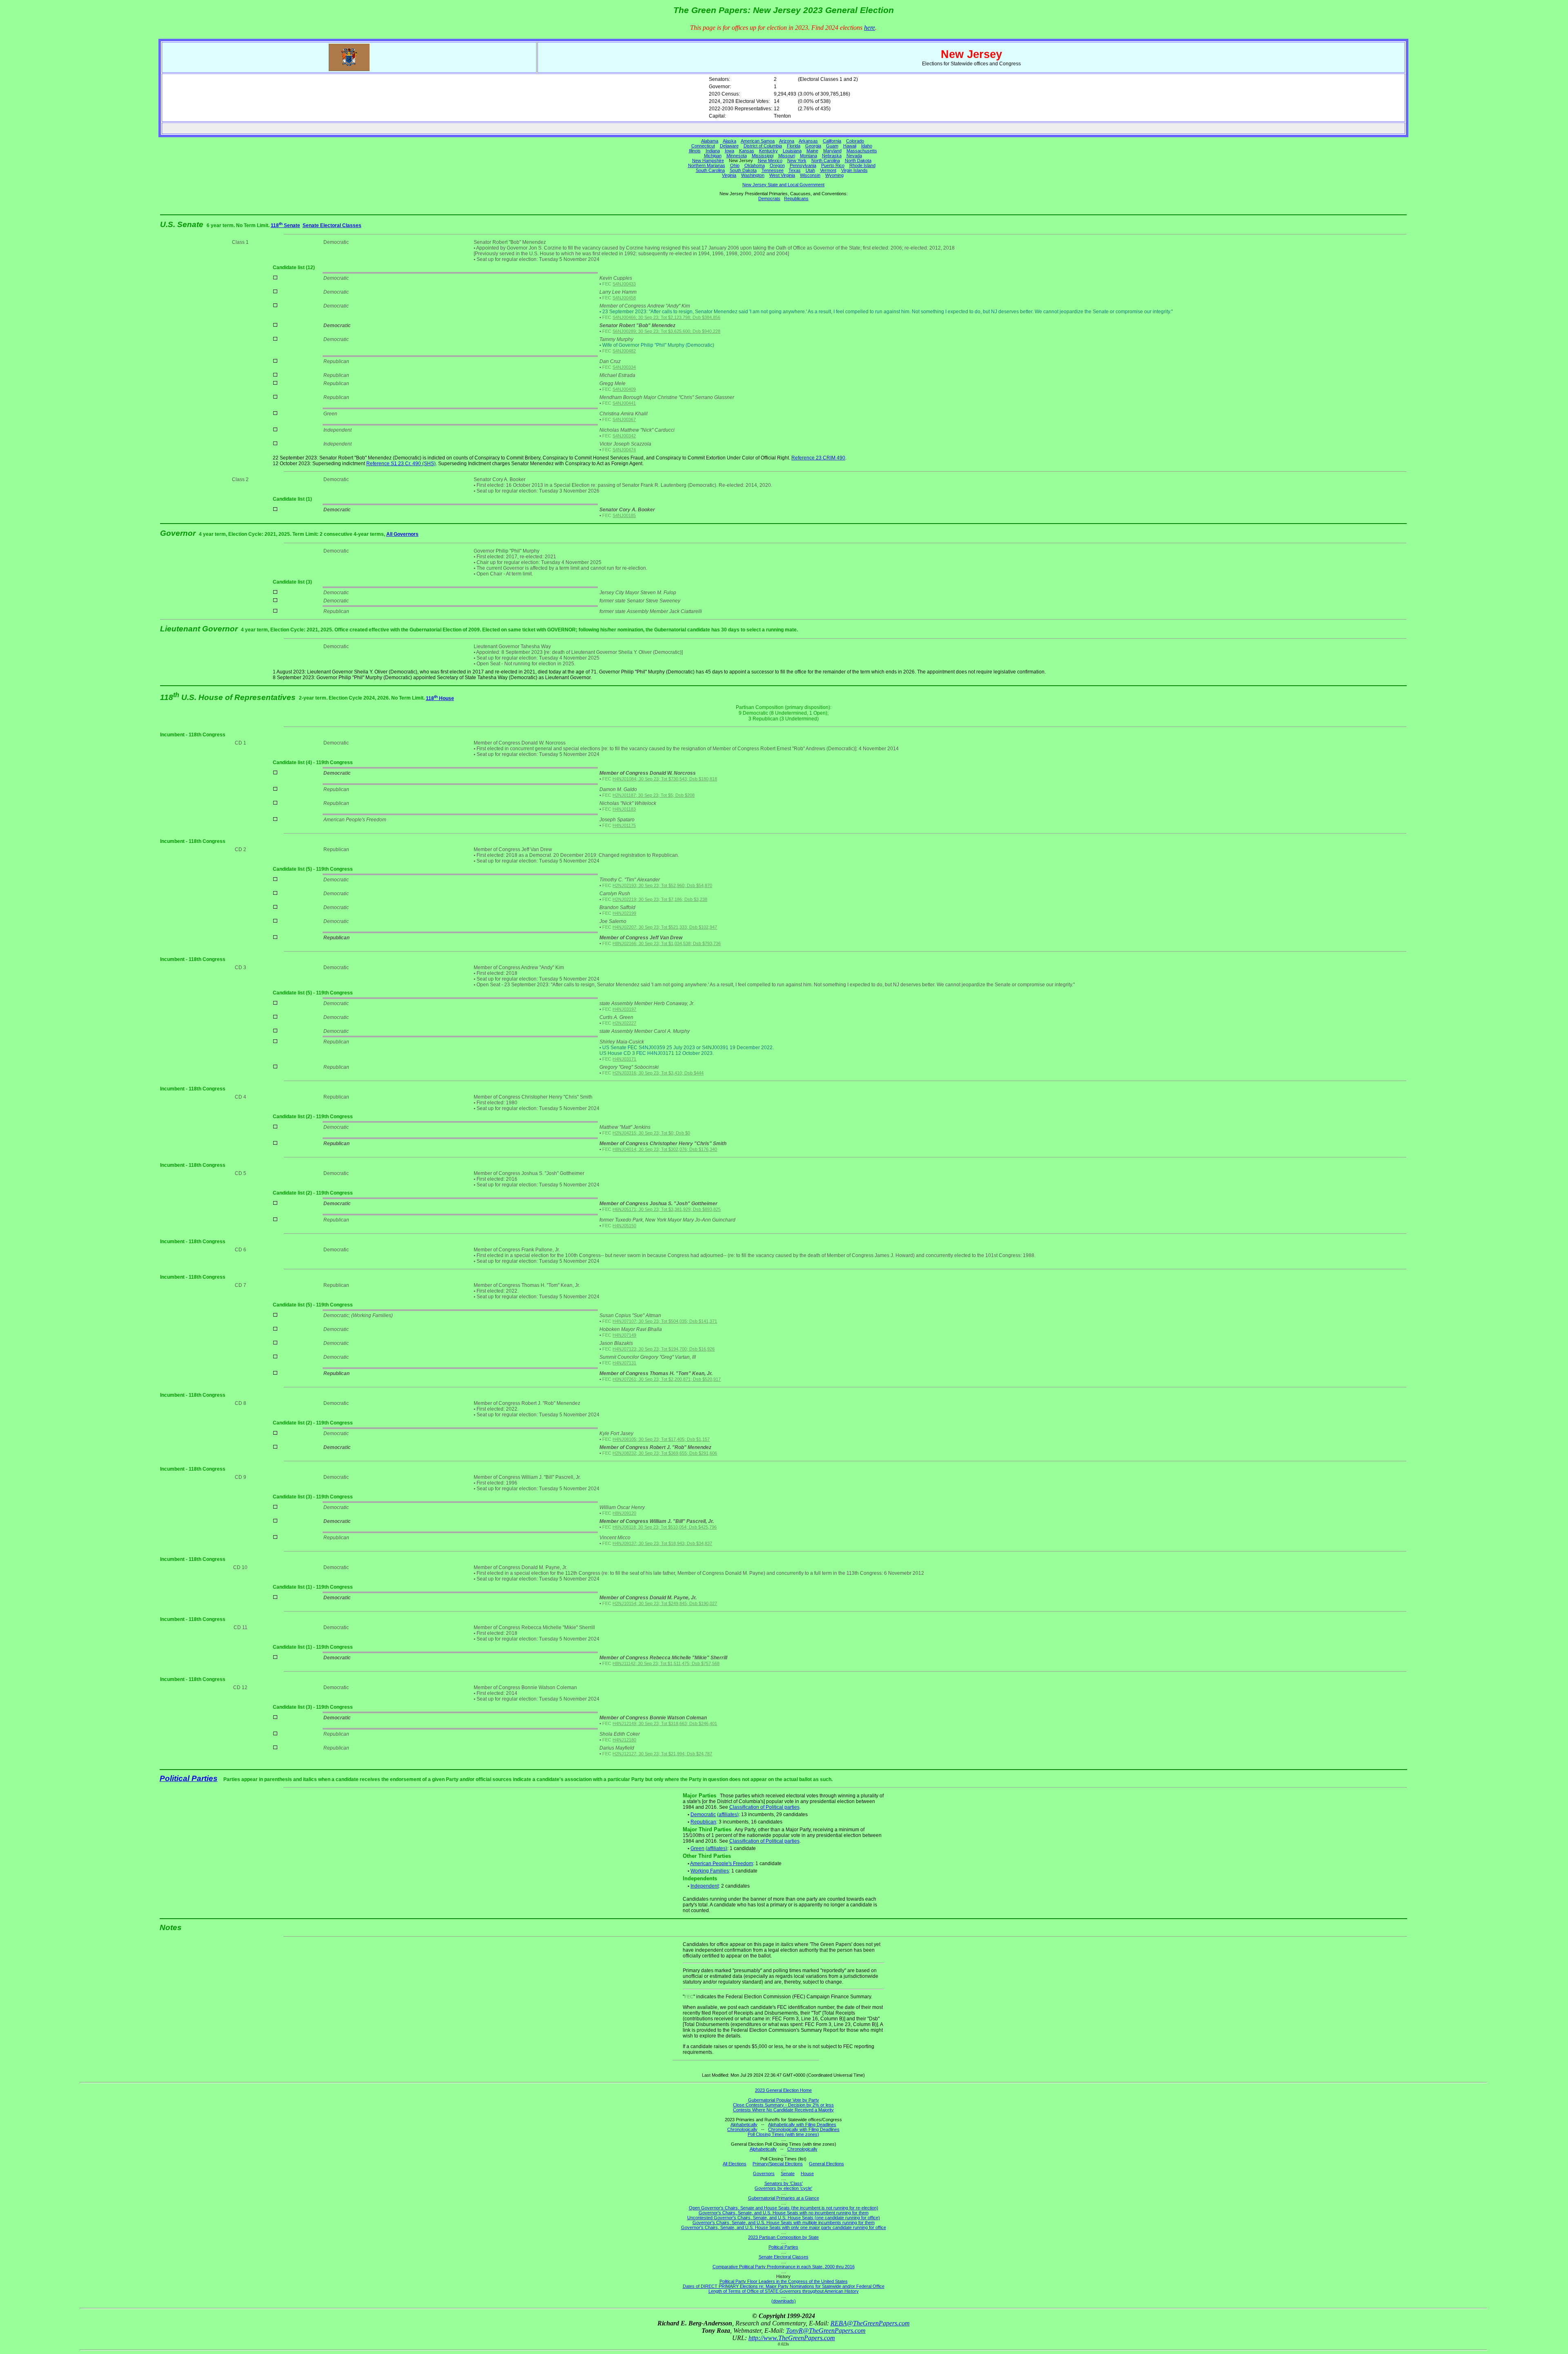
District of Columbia (763, 146)
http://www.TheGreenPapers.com (792, 2338)
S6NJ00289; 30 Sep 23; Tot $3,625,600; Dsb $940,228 (666, 331)
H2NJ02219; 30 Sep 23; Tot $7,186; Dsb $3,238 (660, 899)
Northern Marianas (707, 165)
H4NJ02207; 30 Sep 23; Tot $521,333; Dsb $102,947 (665, 927)
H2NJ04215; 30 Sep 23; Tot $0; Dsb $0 (651, 1133)
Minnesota (737, 156)
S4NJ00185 (624, 515)
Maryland (832, 151)
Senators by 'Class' (784, 2183)
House (807, 2173)
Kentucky (768, 151)
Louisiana (792, 151)
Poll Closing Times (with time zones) (783, 2134)
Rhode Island (862, 165)
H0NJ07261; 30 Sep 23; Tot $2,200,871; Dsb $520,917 (667, 1379)
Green (697, 1848)
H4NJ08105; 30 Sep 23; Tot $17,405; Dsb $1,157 (661, 1439)
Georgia (813, 146)
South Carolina (710, 170)
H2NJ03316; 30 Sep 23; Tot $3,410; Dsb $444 (658, 1073)
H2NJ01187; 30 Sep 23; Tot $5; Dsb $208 (654, 795)
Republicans (796, 198)
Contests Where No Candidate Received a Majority (783, 2110)
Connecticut (703, 146)
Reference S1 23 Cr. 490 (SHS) (401, 464)
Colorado (855, 141)
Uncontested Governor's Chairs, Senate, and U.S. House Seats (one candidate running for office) (784, 2218)
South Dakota (743, 170)
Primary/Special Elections (778, 2164)
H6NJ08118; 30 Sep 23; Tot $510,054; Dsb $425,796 (665, 1527)
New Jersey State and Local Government (783, 185)
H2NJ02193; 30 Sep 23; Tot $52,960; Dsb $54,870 (662, 885)
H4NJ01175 (624, 825)
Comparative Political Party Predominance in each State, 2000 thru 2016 (784, 2267)
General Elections (826, 2164)
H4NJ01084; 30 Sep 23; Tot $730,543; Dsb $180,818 (665, 779)
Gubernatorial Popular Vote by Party (784, 2100)
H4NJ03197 (624, 1009)
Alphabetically (744, 2124)
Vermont (828, 170)
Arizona (787, 141)
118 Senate (285, 225)
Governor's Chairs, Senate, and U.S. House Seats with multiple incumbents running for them (784, 2222)
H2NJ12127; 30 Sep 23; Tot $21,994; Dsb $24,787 (662, 1754)
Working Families (710, 1871)
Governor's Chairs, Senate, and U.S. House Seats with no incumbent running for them (784, 2213)
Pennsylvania (803, 165)
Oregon (777, 165)
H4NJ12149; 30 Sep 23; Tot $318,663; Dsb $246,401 (665, 1723)
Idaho (867, 146)
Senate (788, 2173)
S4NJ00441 (624, 403)
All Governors (402, 534)
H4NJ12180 (624, 1740)
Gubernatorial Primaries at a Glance (784, 2198)
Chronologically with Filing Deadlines (804, 2129)
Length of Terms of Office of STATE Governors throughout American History (784, 2291)
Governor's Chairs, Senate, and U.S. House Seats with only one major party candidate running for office (784, 2227)
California (832, 141)
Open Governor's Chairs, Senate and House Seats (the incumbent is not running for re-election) (784, 2208)
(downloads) (784, 2301)
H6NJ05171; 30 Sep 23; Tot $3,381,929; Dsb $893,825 (667, 1209)
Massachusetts (862, 151)
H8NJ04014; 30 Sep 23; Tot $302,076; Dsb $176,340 (665, 1149)
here (870, 28)
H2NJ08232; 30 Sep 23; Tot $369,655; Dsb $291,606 (665, 1453)
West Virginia (782, 175)
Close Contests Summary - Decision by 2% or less (783, 2105)
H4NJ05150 (624, 1226)
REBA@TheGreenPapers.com (870, 2323)
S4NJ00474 (624, 450)
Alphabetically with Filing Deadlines (802, 2124)
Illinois (695, 151)
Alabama (710, 141)
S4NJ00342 (624, 436)
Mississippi (763, 156)
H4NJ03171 (624, 1059)
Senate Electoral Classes (332, 225)
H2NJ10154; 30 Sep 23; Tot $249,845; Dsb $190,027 (665, 1603)
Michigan (713, 156)
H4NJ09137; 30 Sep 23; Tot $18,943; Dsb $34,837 (662, 1543)
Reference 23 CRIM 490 (818, 458)
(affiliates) (728, 1815)
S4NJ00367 (624, 419)
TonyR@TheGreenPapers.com (826, 2331)
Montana (808, 156)
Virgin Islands (854, 170)
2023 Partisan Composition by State (783, 2237)
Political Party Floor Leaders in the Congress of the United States (784, 2281)
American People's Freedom (722, 1864)
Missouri (787, 156)
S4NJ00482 (624, 351)
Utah (810, 170)
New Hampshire (708, 160)
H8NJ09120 (624, 1513)
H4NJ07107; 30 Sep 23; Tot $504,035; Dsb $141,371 (665, 1321)
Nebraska (832, 156)
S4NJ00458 (624, 298)
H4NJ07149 (624, 1335)
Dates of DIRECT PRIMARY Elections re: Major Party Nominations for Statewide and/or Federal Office (784, 2286)
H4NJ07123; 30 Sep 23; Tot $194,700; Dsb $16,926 (664, 1349)
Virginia (729, 175)
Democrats (769, 198)
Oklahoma (755, 165)
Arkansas (808, 141)
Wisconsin (810, 175)
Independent (705, 1886)
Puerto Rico (833, 165)
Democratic (703, 1815)
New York (797, 160)
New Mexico (770, 160)
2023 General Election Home (783, 2090)
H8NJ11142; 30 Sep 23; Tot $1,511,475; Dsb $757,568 (666, 1663)
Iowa (729, 151)
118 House (440, 698)
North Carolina (826, 160)
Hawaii (850, 146)
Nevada (854, 156)
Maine (812, 151)
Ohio (735, 165)
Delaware (729, 146)
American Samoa (758, 141)
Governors (764, 2173)
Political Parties (189, 1778)
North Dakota (858, 160)
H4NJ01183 (624, 809)
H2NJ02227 (624, 1023)
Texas (795, 170)
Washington (753, 175)
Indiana (713, 151)
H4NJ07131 (624, 1363)
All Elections (735, 2164)
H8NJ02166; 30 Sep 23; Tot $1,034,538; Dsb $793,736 (667, 943)
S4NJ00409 (624, 389)
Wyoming (834, 175)
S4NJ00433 (624, 284)
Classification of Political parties (764, 1807)
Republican (703, 1822)
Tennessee (773, 170)
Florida (794, 146)
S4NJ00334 (624, 367)
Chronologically (742, 2129)
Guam (832, 146)
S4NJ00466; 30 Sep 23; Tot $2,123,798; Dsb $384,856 (666, 317)
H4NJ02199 (624, 913)
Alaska (729, 141)
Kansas (747, 151)
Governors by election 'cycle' (783, 2188)
